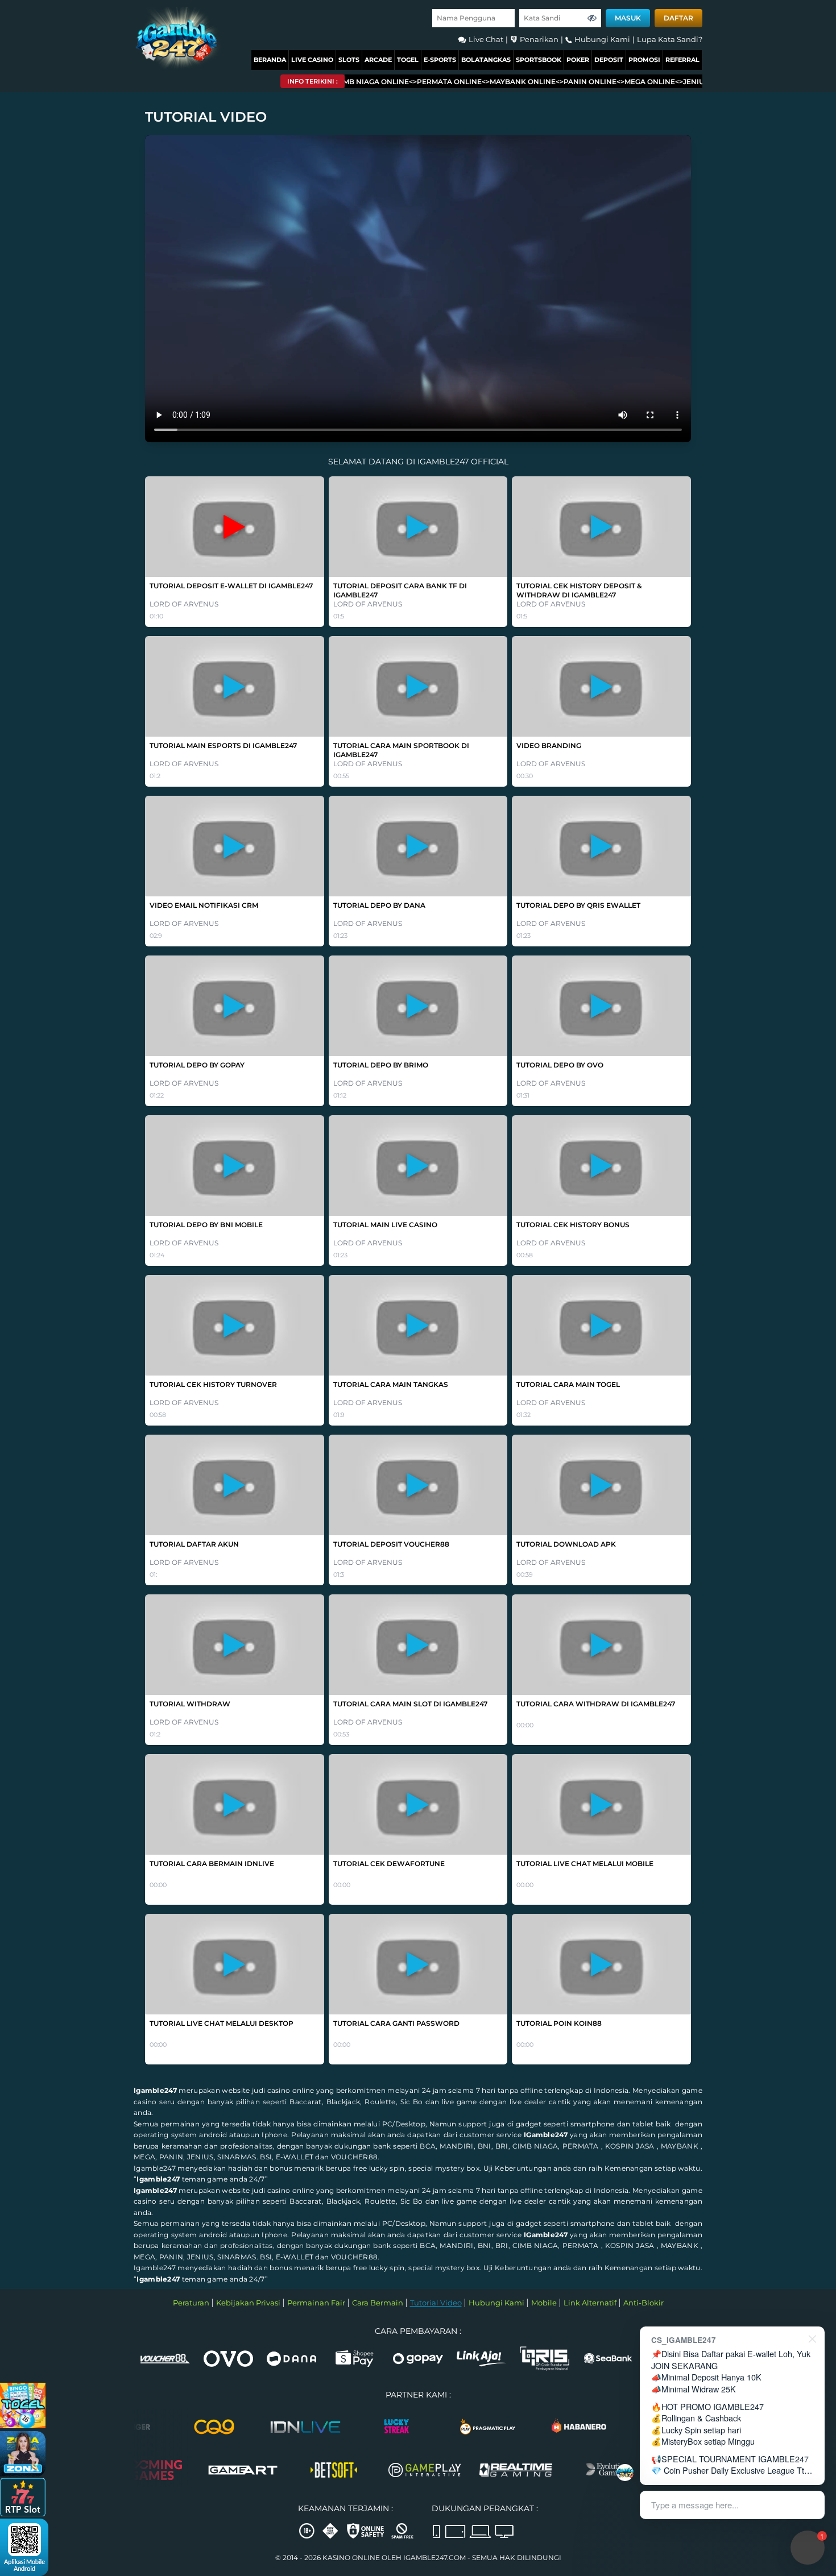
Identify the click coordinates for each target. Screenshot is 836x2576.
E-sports (440, 60)
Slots (349, 60)
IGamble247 (546, 2135)
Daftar (678, 18)
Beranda (270, 60)
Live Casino (312, 60)
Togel (408, 60)
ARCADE (378, 60)
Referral (682, 60)
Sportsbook (539, 60)
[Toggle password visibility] (592, 18)
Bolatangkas (486, 60)
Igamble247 (155, 2090)
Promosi (644, 60)
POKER (578, 60)
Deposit (609, 60)
